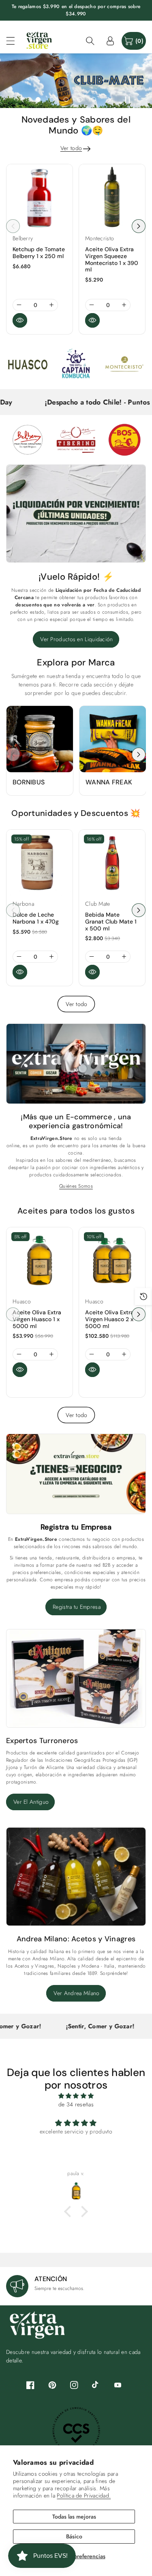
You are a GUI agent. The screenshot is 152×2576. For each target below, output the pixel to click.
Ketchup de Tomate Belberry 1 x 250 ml (39, 253)
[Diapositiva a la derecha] (139, 226)
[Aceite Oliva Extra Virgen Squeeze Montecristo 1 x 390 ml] (112, 197)
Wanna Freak (109, 782)
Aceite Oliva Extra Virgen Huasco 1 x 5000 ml (37, 1319)
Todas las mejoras (74, 2517)
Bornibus (29, 782)
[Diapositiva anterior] (22, 100)
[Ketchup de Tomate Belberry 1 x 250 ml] (40, 197)
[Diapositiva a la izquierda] (13, 226)
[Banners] (28, 364)
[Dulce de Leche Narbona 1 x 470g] (40, 863)
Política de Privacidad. (84, 2495)
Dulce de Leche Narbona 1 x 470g (36, 918)
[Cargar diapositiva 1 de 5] (38, 100)
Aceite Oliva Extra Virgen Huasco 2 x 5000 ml (109, 1319)
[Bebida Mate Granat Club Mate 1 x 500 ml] (112, 863)
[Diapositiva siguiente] (109, 100)
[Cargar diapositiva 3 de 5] (66, 100)
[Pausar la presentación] (127, 100)
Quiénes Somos (76, 1186)
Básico (74, 2536)
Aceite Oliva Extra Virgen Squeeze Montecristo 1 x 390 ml (112, 259)
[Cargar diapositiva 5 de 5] (94, 100)
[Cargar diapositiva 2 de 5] (52, 100)
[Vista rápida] (20, 320)
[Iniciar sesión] (110, 41)
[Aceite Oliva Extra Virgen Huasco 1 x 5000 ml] (40, 1260)
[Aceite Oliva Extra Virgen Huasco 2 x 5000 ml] (112, 1260)
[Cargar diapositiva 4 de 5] (80, 100)
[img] (76, 2096)
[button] (14, 41)
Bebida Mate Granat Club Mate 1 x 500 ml (111, 922)
